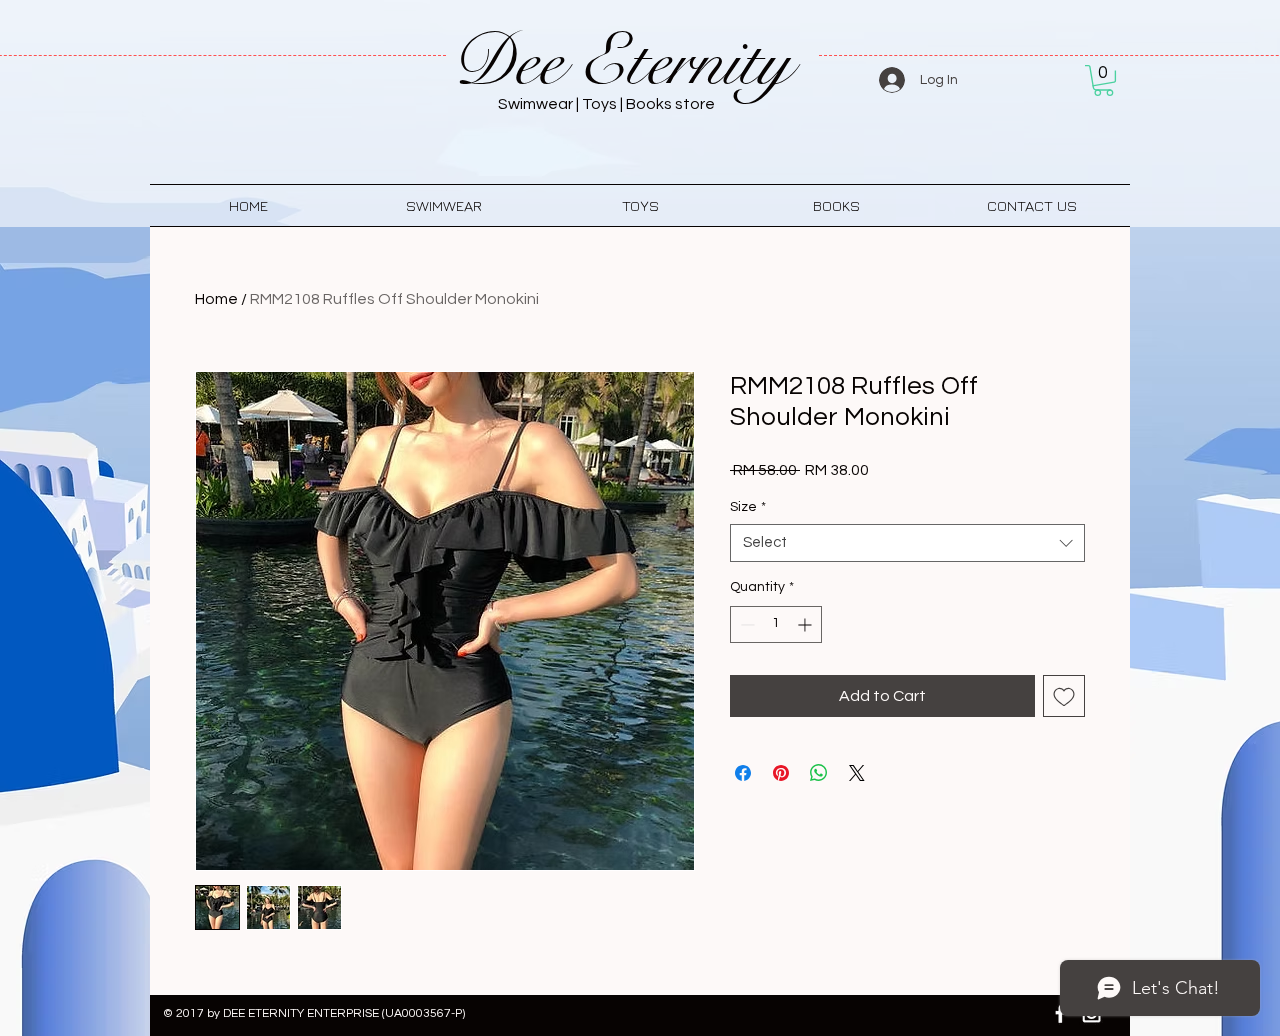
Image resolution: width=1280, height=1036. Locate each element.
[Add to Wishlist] (1064, 696)
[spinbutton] (776, 624)
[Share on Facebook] (743, 773)
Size (748, 507)
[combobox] (907, 543)
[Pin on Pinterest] (781, 773)
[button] (1103, 80)
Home (216, 299)
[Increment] (806, 624)
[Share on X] (857, 773)
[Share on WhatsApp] (819, 773)
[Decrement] (745, 624)
